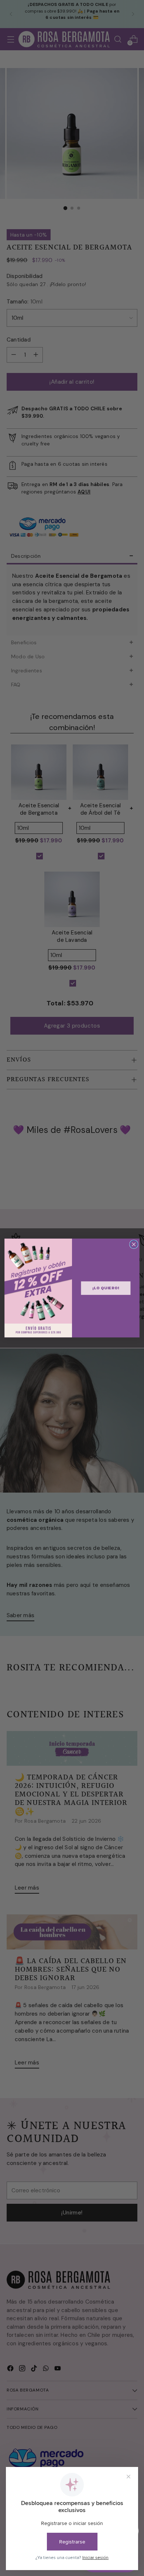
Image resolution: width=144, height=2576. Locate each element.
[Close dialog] (134, 1244)
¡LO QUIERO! (106, 1288)
